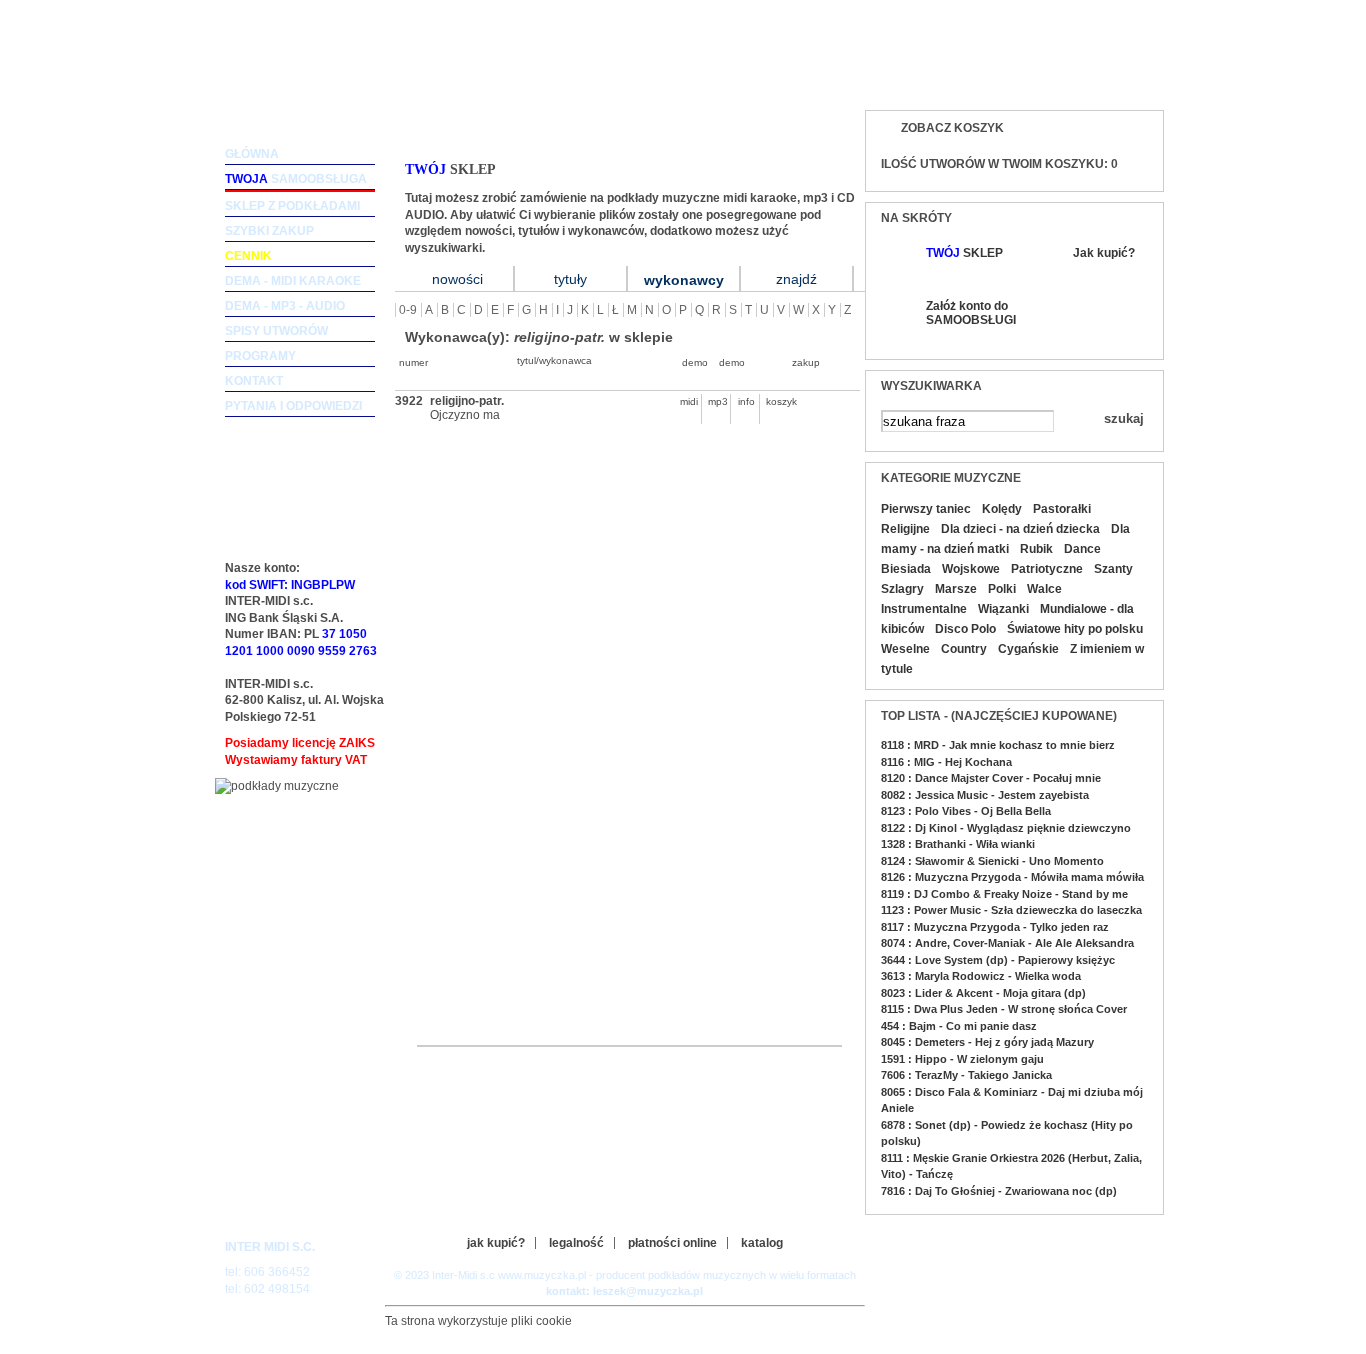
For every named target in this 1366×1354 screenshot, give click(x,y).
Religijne (905, 529)
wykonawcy (684, 280)
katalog (762, 1243)
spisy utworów (276, 331)
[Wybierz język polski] (1122, 76)
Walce (1044, 589)
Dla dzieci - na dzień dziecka (1020, 529)
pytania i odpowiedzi (293, 406)
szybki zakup (269, 231)
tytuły (570, 279)
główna (252, 154)
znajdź (796, 279)
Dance (1082, 549)
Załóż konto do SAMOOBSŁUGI (970, 313)
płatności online (672, 1243)
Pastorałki (1062, 509)
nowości (457, 279)
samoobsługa (296, 179)
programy (260, 356)
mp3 (718, 401)
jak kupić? (496, 1243)
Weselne (905, 649)
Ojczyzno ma (465, 415)
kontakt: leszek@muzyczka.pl (624, 1291)
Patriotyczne (1047, 569)
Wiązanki (1003, 609)
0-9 (408, 310)
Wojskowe (971, 569)
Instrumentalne (924, 609)
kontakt (254, 381)
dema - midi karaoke (293, 281)
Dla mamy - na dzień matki (1005, 539)
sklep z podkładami (292, 206)
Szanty (1113, 569)
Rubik (1036, 549)
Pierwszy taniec (926, 509)
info (746, 401)
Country (964, 649)
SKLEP (964, 253)
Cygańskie (1028, 649)
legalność (576, 1243)
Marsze (956, 589)
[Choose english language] (1082, 76)
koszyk (776, 401)
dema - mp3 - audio (285, 306)
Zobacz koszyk (952, 128)
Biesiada (906, 569)
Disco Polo (965, 629)
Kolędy (1002, 509)
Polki (1002, 589)
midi (689, 401)
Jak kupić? (1104, 253)
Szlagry (902, 589)
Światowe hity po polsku (1075, 629)
